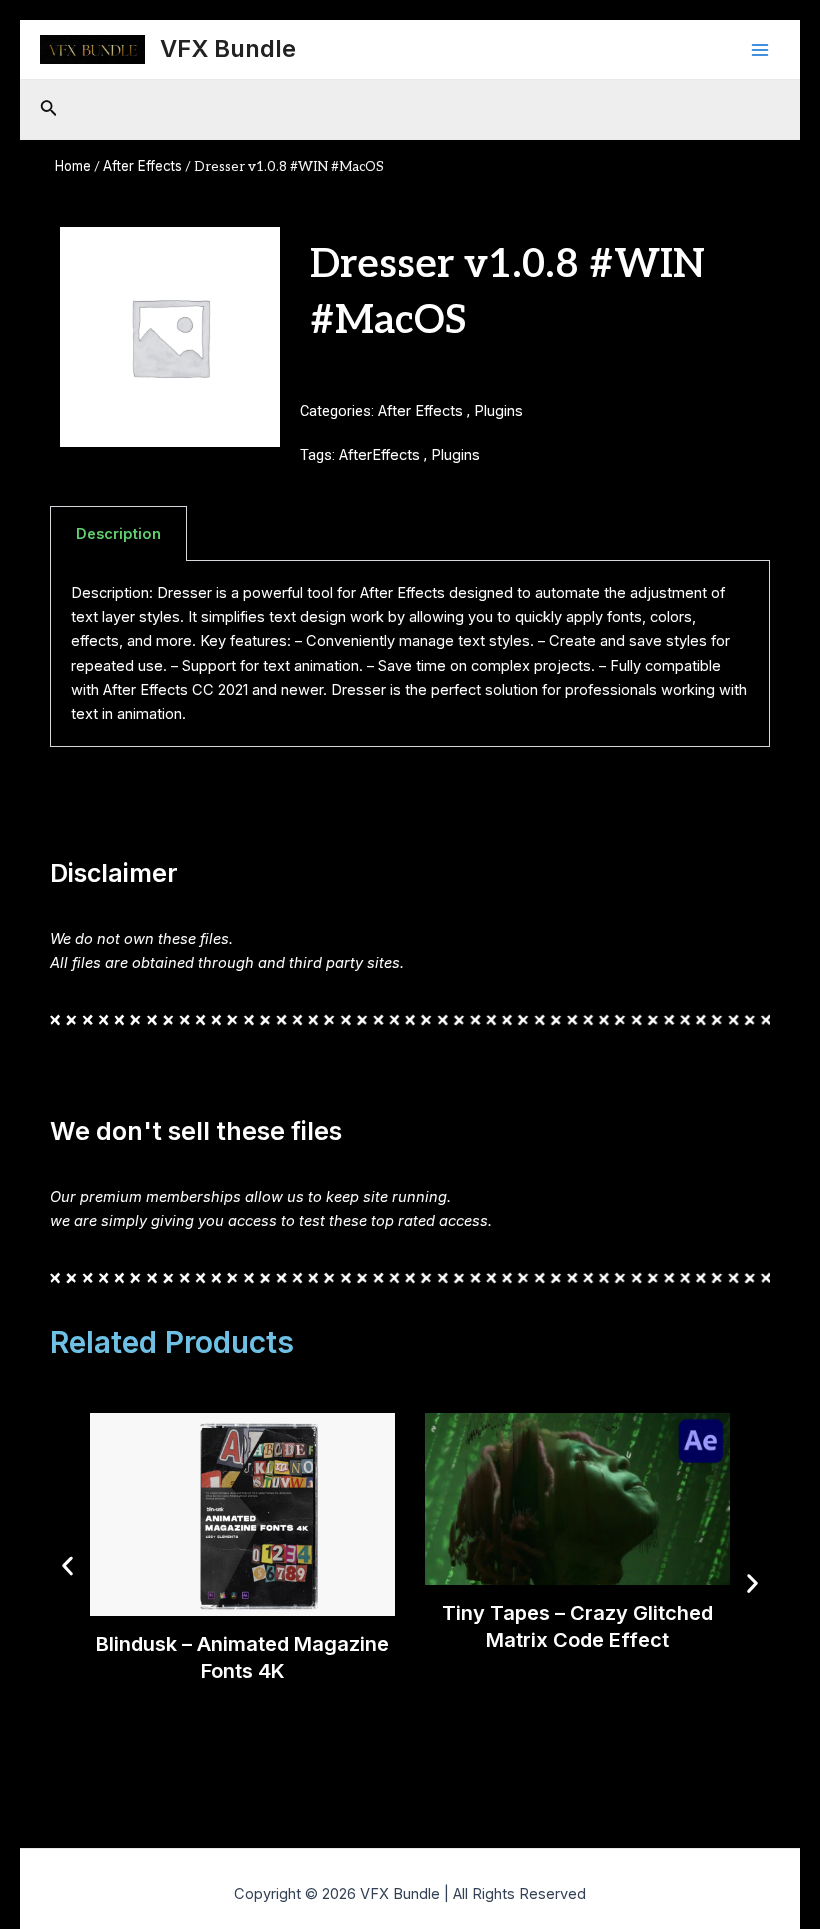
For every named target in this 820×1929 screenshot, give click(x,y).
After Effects (142, 166)
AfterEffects (379, 455)
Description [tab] (118, 534)
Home (73, 166)
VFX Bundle (228, 48)
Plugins (498, 411)
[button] (67, 1565)
